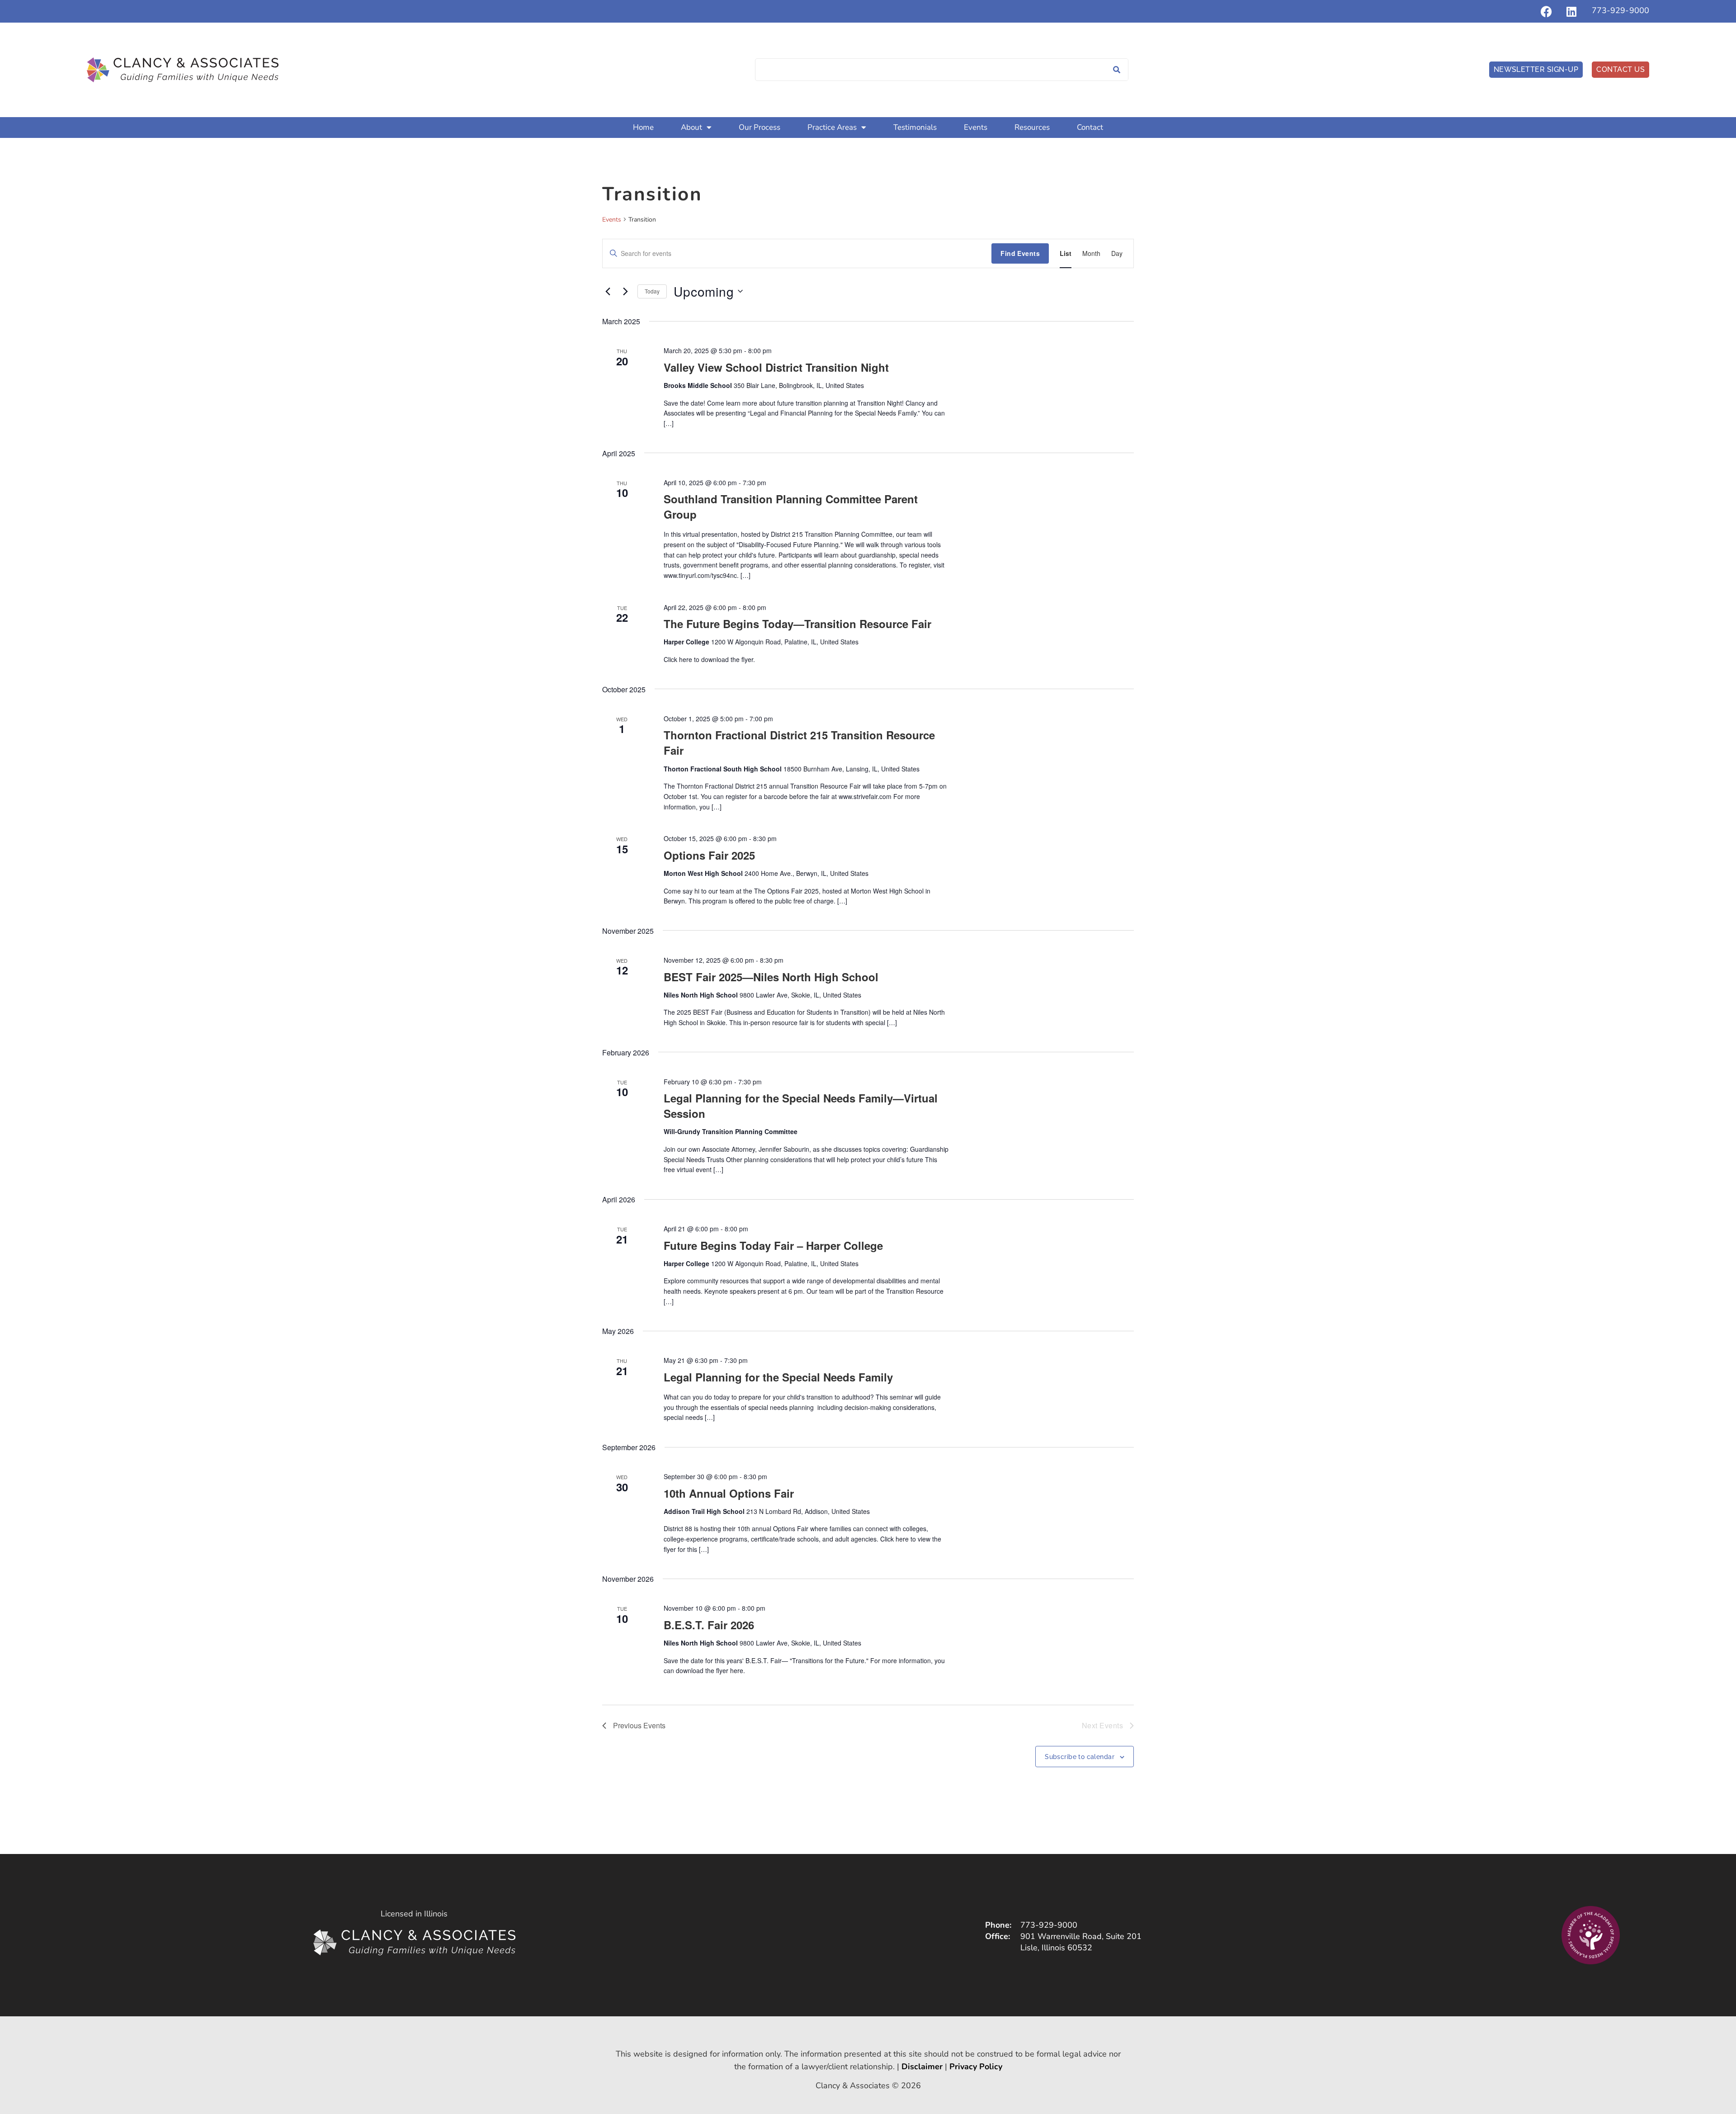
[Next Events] (625, 291)
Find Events (1020, 253)
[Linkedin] (1571, 11)
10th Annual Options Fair (729, 1493)
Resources (1032, 127)
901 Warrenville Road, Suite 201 (1081, 1936)
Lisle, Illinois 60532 (1056, 1948)
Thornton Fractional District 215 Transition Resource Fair (799, 743)
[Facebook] (1547, 11)
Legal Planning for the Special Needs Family (778, 1377)
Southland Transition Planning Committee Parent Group (791, 506)
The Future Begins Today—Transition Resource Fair (797, 624)
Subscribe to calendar (1080, 1757)
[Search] (1117, 70)
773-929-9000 (1620, 10)
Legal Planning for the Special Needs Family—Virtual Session (801, 1106)
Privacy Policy (976, 2067)
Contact (1090, 127)
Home (643, 127)
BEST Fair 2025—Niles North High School (771, 977)
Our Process (759, 127)
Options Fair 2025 (709, 855)
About (691, 127)
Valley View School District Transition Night (776, 367)
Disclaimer (922, 2067)
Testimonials (915, 127)
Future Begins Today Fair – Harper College (773, 1245)
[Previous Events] (608, 291)
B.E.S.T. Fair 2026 (709, 1625)
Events (976, 127)
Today (652, 291)
